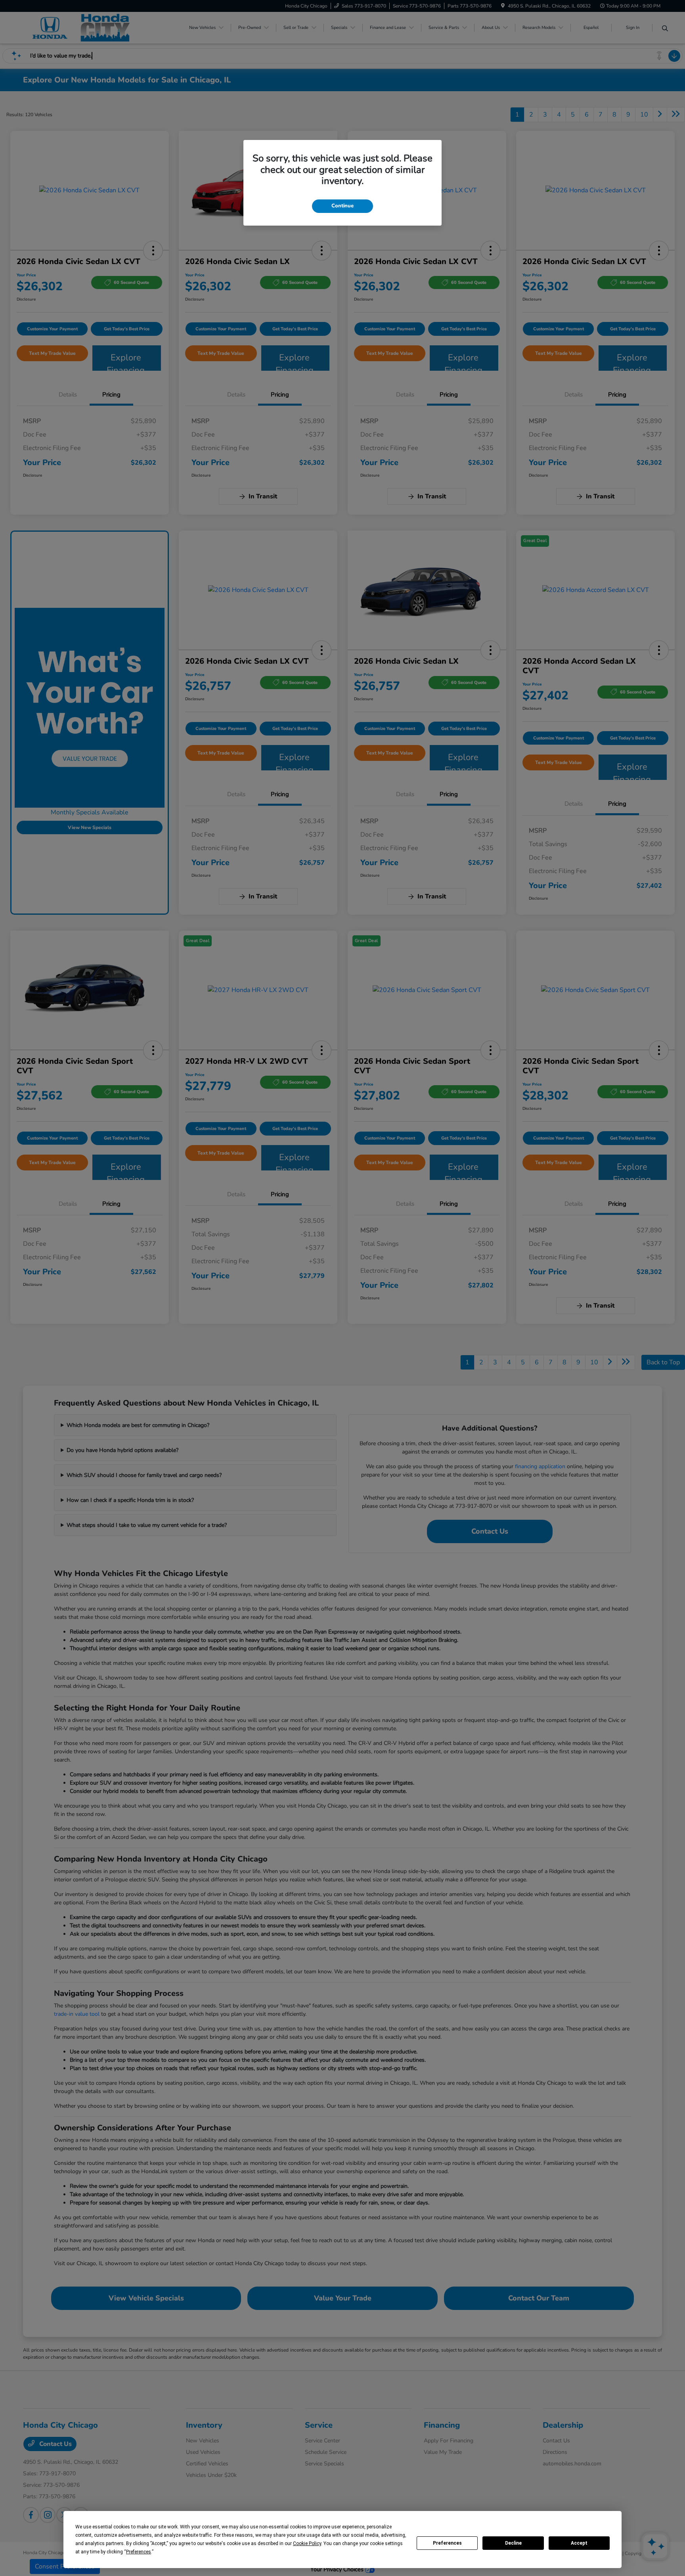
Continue (342, 206)
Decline (513, 2543)
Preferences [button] (139, 2552)
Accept (579, 2543)
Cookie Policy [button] (307, 2543)
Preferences (447, 2543)
